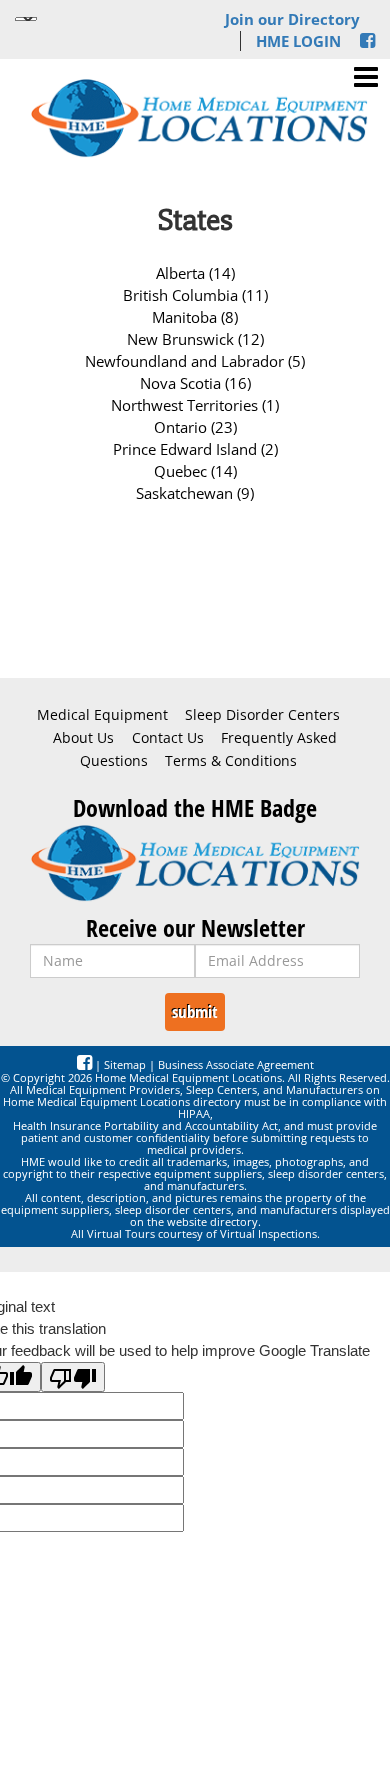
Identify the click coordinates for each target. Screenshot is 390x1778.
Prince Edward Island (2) (195, 449)
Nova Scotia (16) (195, 383)
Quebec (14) (195, 471)
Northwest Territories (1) (195, 405)
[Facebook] (367, 41)
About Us (83, 738)
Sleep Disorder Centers (262, 715)
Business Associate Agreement (236, 1064)
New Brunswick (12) (195, 339)
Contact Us (168, 738)
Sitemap (125, 1064)
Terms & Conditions (231, 761)
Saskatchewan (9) (195, 493)
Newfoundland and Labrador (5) (195, 361)
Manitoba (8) (195, 317)
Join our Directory (292, 19)
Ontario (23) (195, 427)
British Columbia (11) (195, 295)
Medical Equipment (102, 715)
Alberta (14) (195, 273)
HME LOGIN (298, 41)
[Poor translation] (73, 1377)
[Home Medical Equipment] (195, 863)
